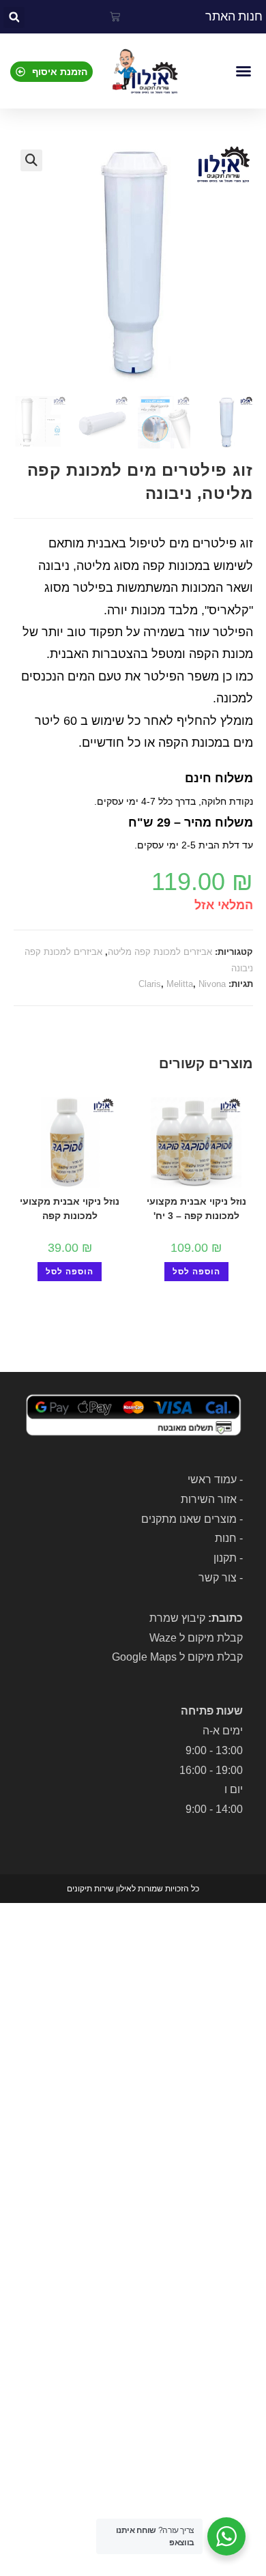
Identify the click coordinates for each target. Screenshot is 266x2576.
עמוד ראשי (212, 1479)
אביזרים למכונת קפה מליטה (160, 952)
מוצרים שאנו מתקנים (189, 1519)
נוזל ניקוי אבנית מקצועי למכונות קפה (70, 1208)
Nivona (212, 984)
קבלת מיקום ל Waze (196, 1638)
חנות (226, 1538)
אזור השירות (209, 1499)
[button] (14, 17)
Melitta (180, 984)
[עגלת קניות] (115, 17)
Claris (150, 984)
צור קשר (218, 1578)
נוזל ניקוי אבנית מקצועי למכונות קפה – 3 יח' (196, 1208)
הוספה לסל (196, 1272)
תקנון (225, 1558)
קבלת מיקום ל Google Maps (177, 1657)
